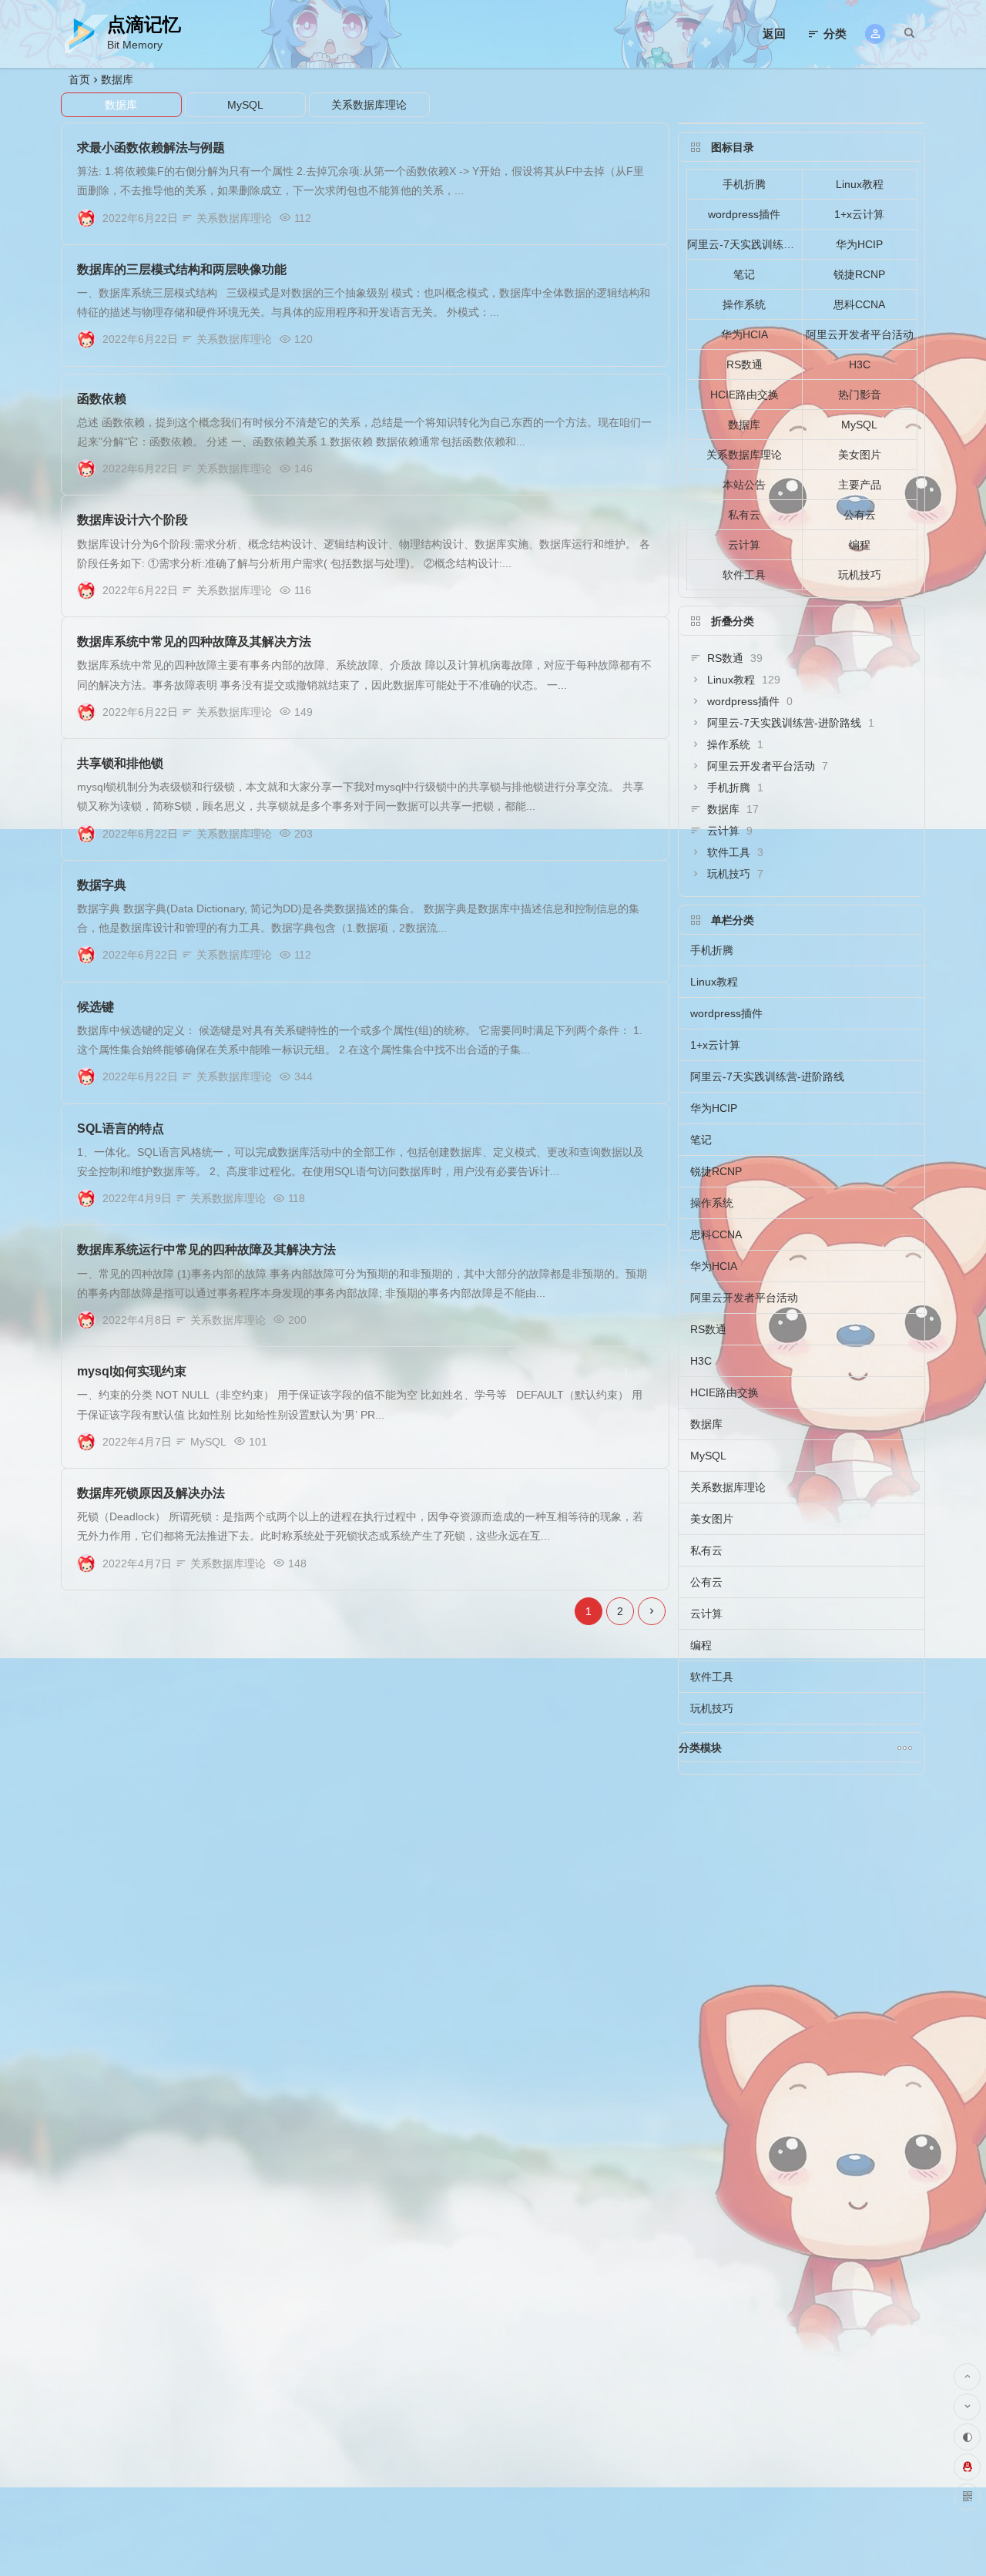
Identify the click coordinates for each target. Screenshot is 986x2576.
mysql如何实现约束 (132, 1371)
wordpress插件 (744, 214)
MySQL (245, 105)
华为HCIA (745, 334)
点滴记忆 (144, 24)
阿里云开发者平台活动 (860, 334)
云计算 (744, 545)
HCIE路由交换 (745, 395)
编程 (860, 545)
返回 (774, 34)
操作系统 (744, 304)
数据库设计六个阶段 (132, 520)
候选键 (96, 1007)
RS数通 (745, 364)
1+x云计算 (859, 214)
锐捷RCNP (859, 274)
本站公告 (744, 485)
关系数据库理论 (369, 105)
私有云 (744, 515)
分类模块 (700, 1748)
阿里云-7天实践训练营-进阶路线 (745, 244)
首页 (79, 79)
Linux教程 (860, 184)
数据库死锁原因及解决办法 (151, 1493)
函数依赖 (102, 399)
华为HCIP (859, 244)
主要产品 (860, 485)
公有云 (860, 515)
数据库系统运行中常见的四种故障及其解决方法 (206, 1249)
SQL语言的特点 (121, 1128)
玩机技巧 (860, 575)
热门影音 (860, 395)
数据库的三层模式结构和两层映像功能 (182, 269)
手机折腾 (744, 184)
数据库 (117, 79)
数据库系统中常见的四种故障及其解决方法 (194, 641)
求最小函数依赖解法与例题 (151, 148)
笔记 (744, 274)
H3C (860, 364)
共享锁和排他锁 (120, 763)
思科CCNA (859, 304)
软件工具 (744, 575)
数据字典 (102, 885)
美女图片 (860, 455)
